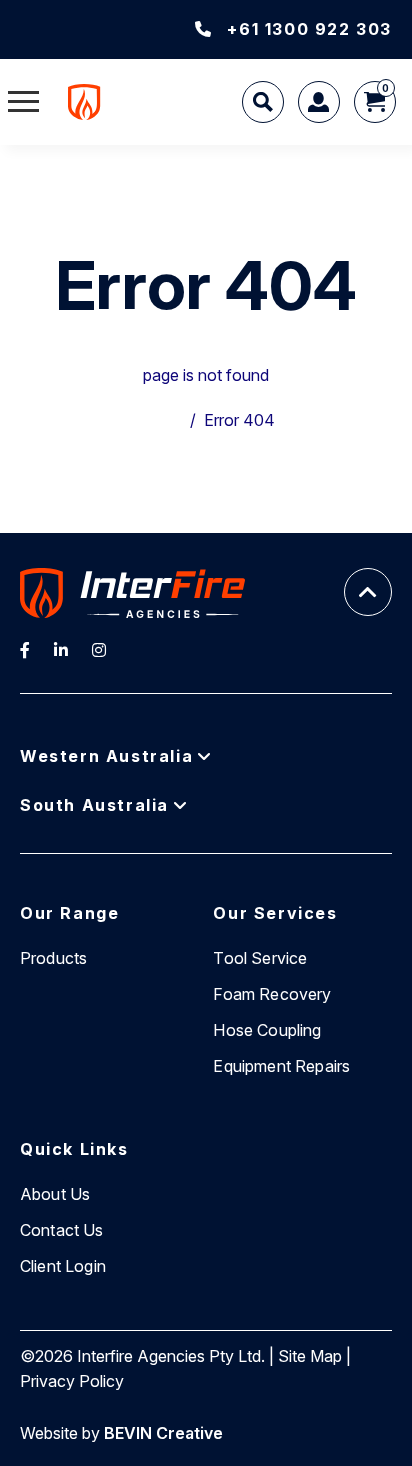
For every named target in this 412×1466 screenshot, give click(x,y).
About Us (55, 1194)
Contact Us (62, 1230)
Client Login (63, 1266)
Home (160, 420)
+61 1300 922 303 (309, 29)
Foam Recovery (272, 994)
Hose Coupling (267, 1030)
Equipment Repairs (281, 1066)
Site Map (310, 1356)
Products (53, 958)
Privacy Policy (72, 1381)
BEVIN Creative (163, 1433)
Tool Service (260, 958)
